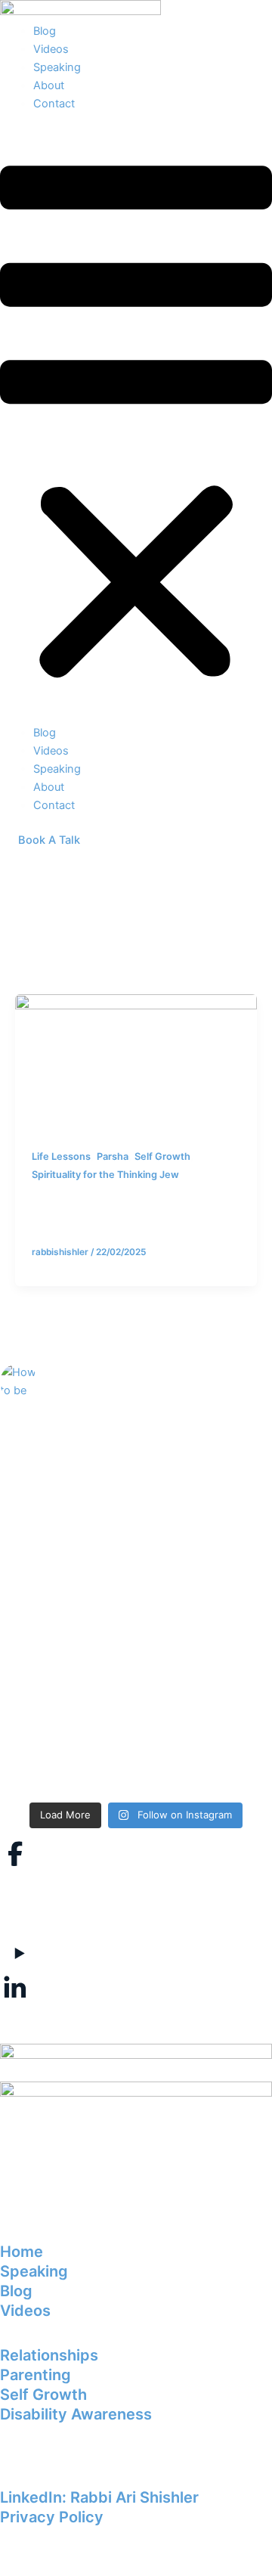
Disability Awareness (76, 2414)
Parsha (113, 1156)
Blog (45, 31)
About (49, 85)
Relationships (49, 2355)
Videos (51, 49)
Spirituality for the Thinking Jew (105, 1175)
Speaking (57, 67)
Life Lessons (61, 1156)
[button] (136, 426)
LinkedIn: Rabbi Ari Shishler (99, 2497)
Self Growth (162, 1156)
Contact (54, 104)
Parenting (36, 2375)
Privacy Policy (52, 2517)
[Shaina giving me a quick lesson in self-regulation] (136, 1456)
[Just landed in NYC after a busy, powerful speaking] (136, 1735)
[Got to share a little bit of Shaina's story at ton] (136, 1582)
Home (22, 2252)
